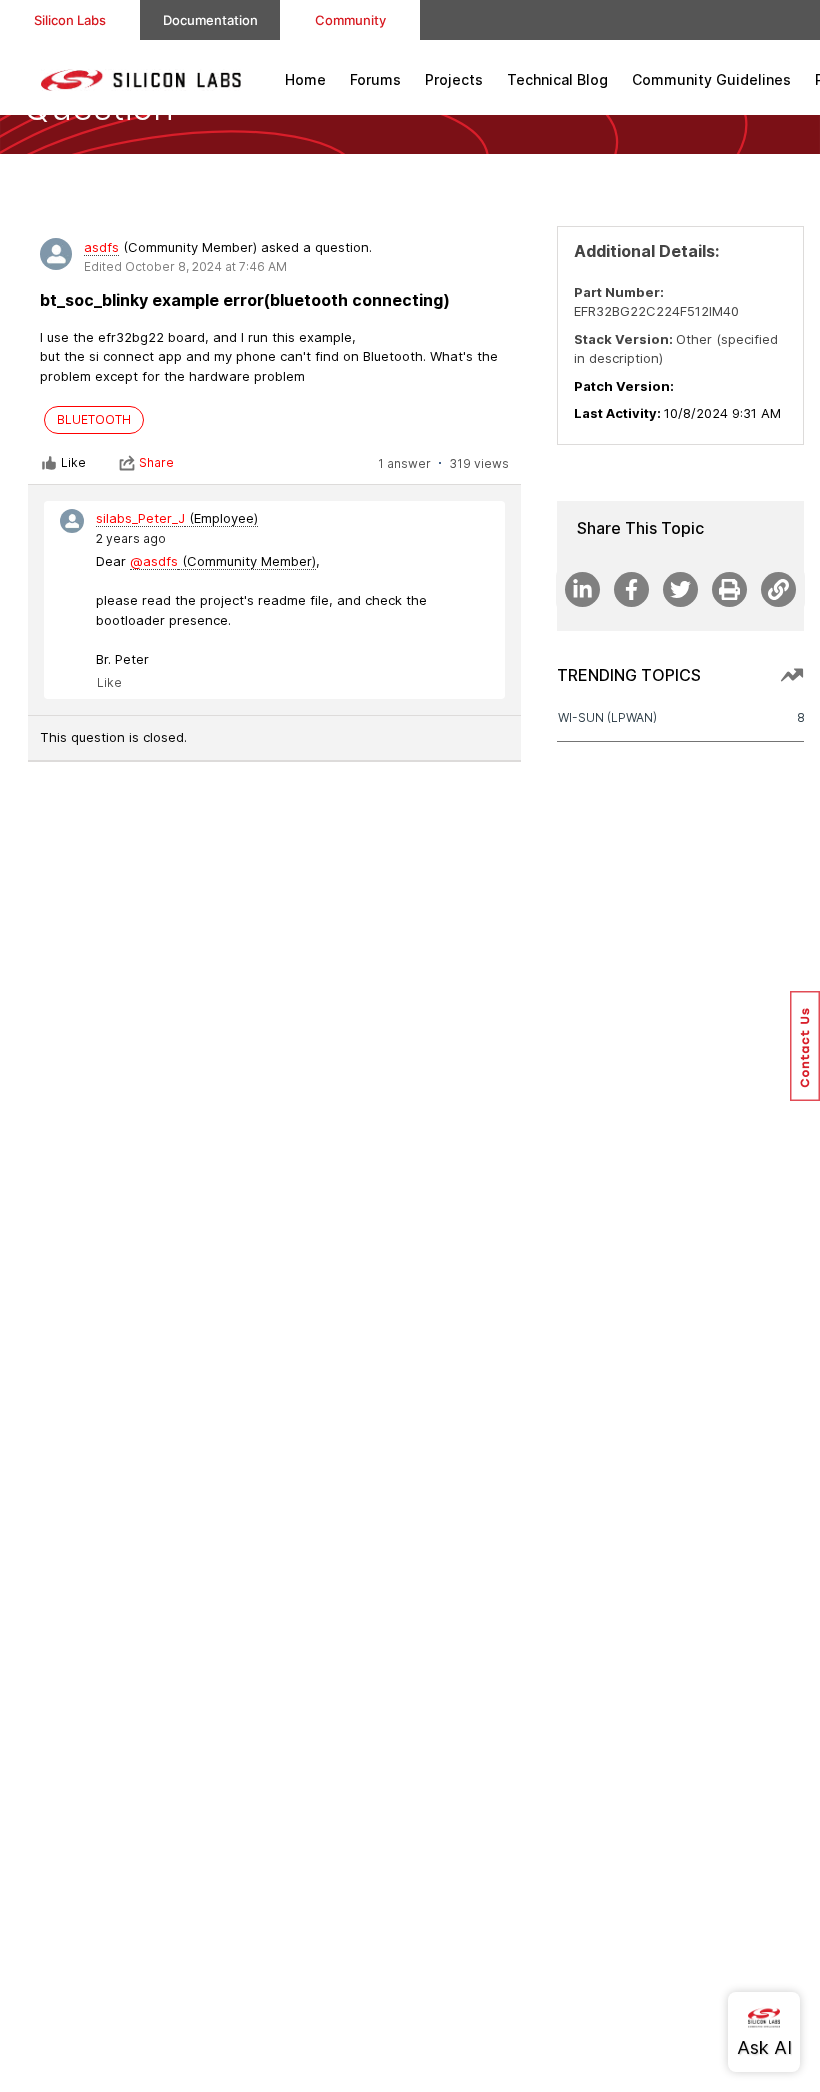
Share (156, 462)
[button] (805, 1046)
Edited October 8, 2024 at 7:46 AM (185, 266)
